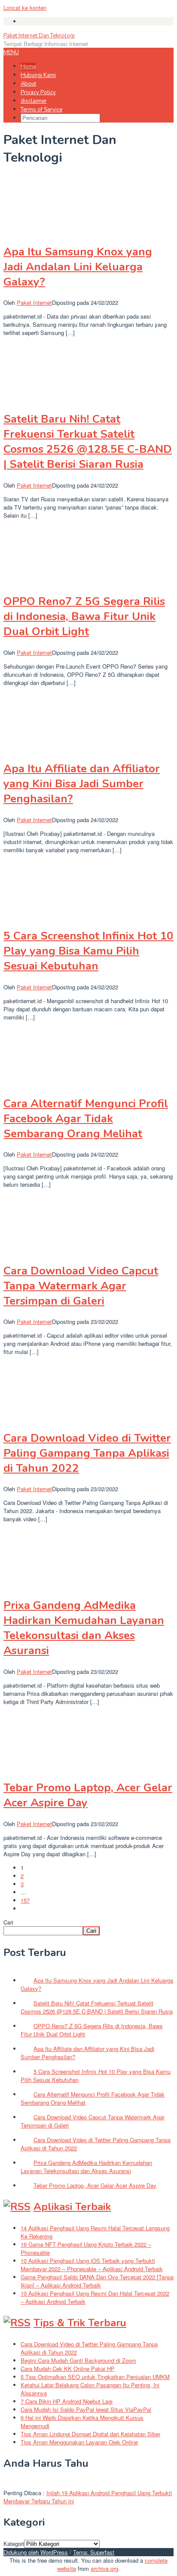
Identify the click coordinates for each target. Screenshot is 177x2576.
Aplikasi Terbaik (72, 2207)
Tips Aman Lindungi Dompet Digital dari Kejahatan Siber (90, 2434)
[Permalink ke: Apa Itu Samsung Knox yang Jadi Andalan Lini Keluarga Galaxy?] (46, 231)
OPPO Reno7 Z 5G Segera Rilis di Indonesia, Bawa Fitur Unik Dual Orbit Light (84, 616)
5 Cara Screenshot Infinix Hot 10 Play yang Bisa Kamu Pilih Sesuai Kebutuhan (88, 951)
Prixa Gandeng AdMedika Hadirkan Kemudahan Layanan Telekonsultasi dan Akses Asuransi (84, 1628)
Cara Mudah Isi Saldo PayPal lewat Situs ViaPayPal (86, 2409)
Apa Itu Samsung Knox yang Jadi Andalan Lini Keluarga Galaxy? (78, 267)
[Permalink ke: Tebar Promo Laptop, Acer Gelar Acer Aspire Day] (46, 1767)
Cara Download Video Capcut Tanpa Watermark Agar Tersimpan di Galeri (81, 1286)
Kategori (14, 2544)
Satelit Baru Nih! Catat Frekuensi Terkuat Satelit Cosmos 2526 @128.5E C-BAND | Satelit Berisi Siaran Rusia (88, 442)
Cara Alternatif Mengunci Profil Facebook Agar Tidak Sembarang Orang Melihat (86, 1119)
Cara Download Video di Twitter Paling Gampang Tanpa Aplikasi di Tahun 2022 (87, 1453)
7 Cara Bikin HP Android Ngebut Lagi (67, 2401)
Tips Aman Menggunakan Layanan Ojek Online (79, 2442)
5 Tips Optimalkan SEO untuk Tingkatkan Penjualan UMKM (95, 2377)
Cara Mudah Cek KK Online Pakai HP (68, 2369)
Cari (8, 1922)
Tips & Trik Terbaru (80, 2323)
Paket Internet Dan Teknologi (39, 36)
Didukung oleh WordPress (36, 2552)
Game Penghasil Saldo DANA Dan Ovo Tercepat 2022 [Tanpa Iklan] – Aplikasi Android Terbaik (97, 2281)
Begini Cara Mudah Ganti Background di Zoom (78, 2360)
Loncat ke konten (25, 8)
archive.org (104, 2568)
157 (25, 1900)
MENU (11, 52)
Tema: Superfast (94, 2552)
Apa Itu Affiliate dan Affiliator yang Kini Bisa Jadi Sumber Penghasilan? (82, 784)
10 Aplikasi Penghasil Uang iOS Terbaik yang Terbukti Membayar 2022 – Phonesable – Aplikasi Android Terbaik (92, 2265)
